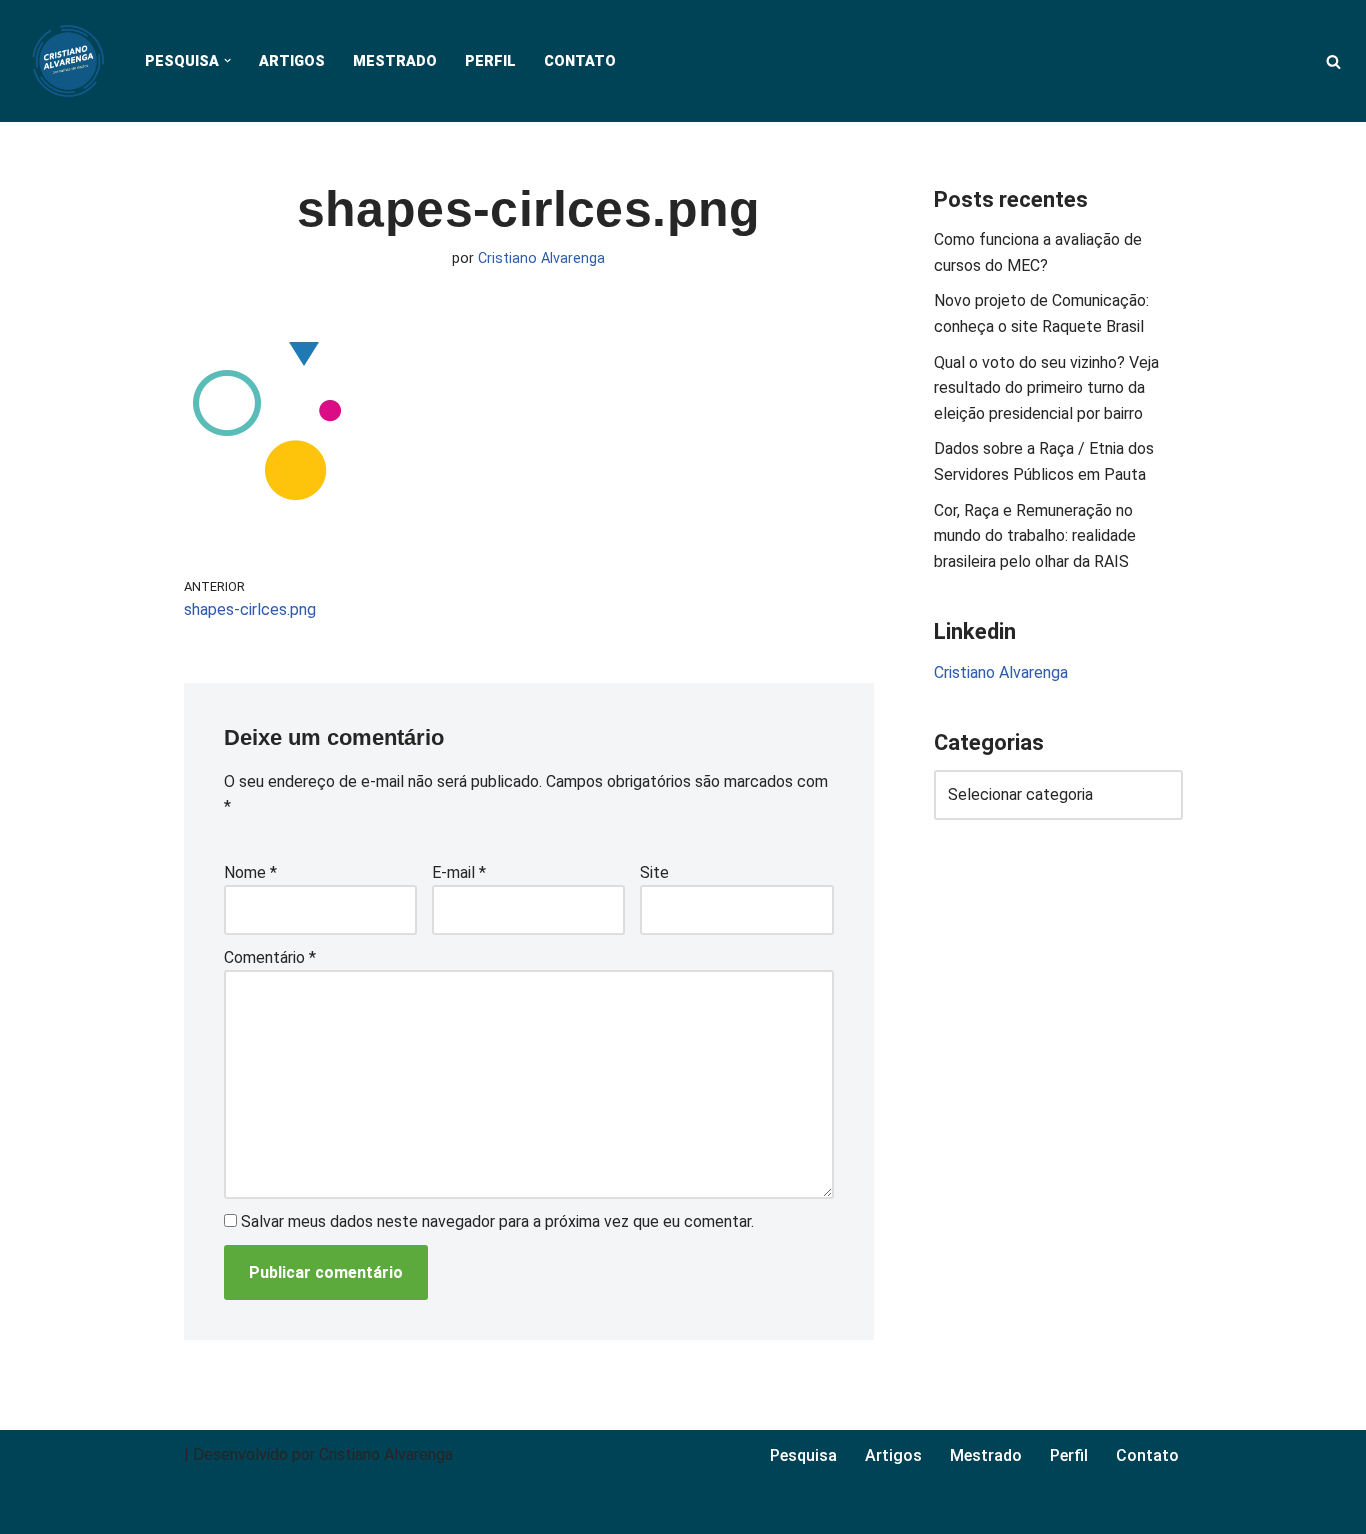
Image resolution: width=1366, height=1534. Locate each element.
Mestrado (395, 61)
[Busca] (1333, 61)
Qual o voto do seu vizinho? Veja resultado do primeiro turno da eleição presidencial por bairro (1046, 388)
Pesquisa (803, 1455)
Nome (250, 872)
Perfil (490, 61)
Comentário (270, 957)
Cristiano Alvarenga (541, 258)
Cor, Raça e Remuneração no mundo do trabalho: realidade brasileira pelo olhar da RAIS (1035, 536)
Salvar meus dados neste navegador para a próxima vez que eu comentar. (497, 1221)
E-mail (459, 872)
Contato (580, 61)
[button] (227, 60)
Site (654, 872)
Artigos (292, 61)
